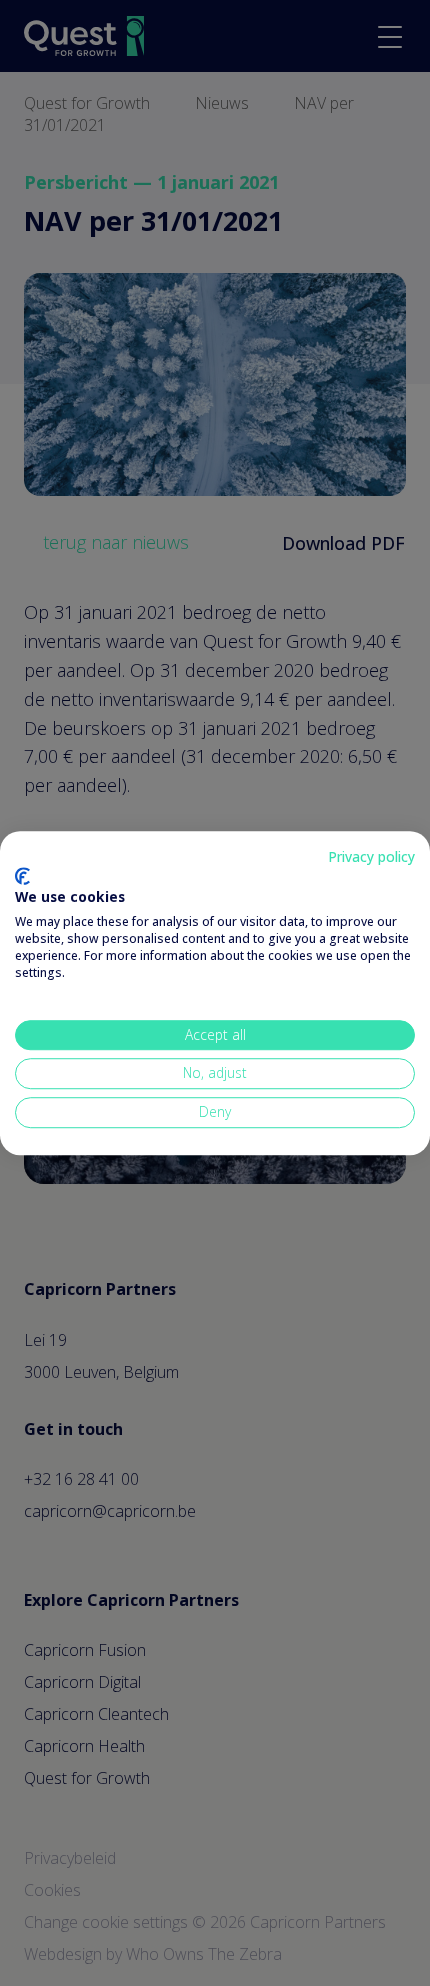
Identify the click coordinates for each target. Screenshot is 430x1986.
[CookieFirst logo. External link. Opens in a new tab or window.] (22, 876)
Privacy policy (371, 856)
